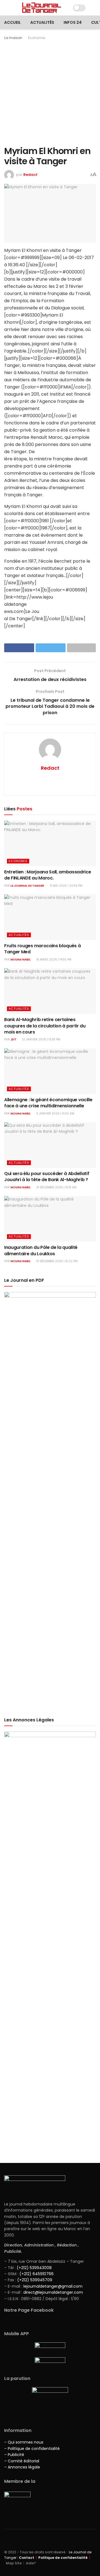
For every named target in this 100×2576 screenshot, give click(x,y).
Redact (30, 175)
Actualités (42, 22)
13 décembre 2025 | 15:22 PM (57, 1261)
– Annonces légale (22, 2467)
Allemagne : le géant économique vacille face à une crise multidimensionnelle (48, 1103)
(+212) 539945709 (35, 2280)
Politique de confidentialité (63, 2558)
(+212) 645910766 (37, 2274)
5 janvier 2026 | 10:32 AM (55, 1114)
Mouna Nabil (21, 960)
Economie (37, 38)
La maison (13, 38)
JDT (13, 1039)
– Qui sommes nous (24, 2442)
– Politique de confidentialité (32, 2449)
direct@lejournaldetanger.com (53, 2292)
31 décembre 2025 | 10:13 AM (56, 1187)
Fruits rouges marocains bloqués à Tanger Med (42, 949)
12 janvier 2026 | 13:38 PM (41, 1039)
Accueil (12, 22)
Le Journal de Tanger (27, 886)
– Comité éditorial (22, 2461)
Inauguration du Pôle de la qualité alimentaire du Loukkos (41, 1250)
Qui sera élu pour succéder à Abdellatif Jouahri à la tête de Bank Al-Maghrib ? (47, 1177)
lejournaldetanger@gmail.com (52, 2286)
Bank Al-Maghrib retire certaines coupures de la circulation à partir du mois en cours (45, 1026)
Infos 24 (73, 22)
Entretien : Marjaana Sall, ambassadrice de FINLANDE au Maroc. (48, 875)
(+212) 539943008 (34, 2268)
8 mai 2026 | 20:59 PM (66, 886)
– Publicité (14, 2455)
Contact (27, 2558)
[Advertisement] (50, 93)
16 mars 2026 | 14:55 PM (53, 960)
